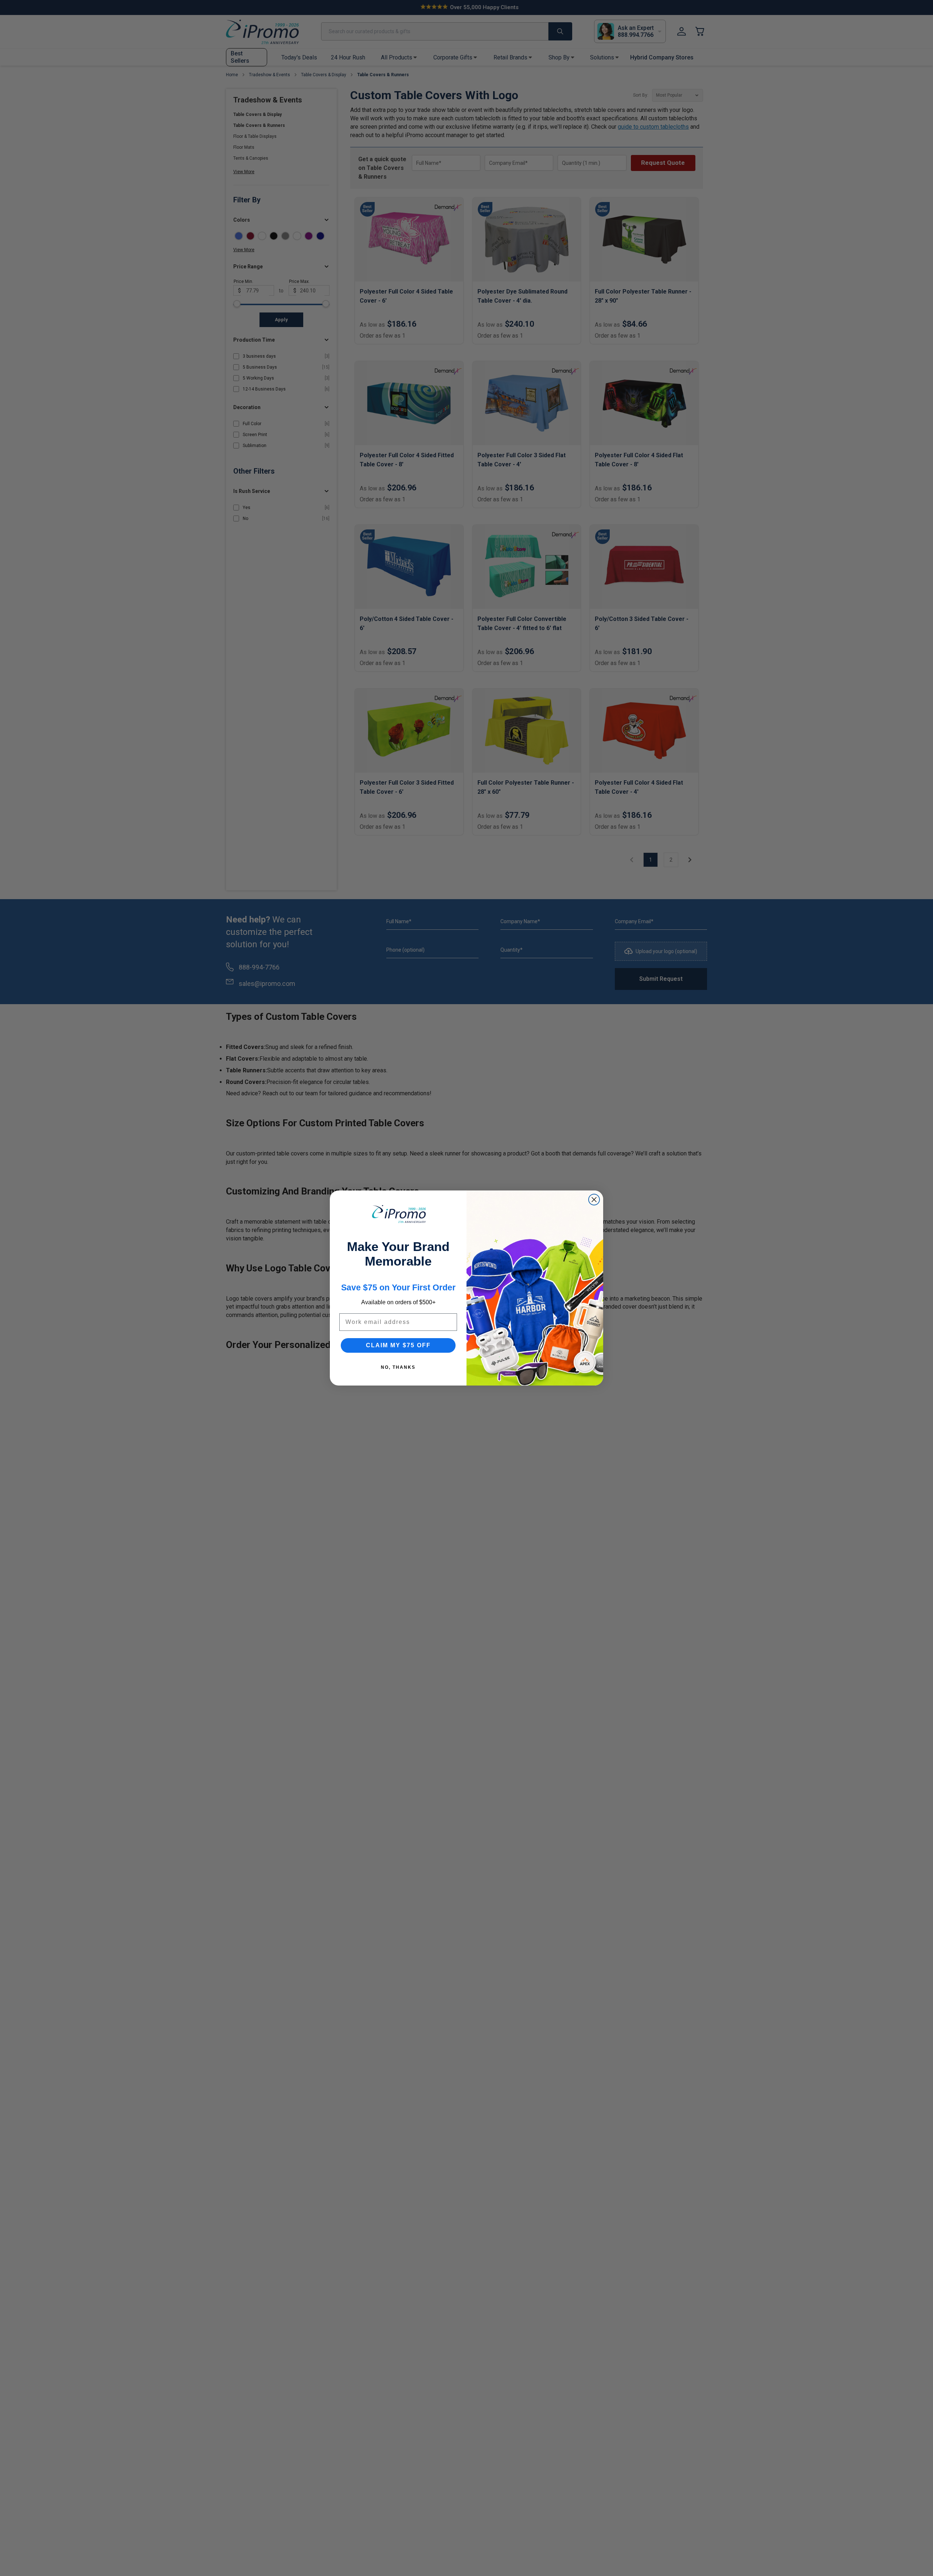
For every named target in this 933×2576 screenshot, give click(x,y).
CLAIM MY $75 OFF (398, 1345)
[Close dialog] (594, 1200)
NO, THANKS (398, 1367)
